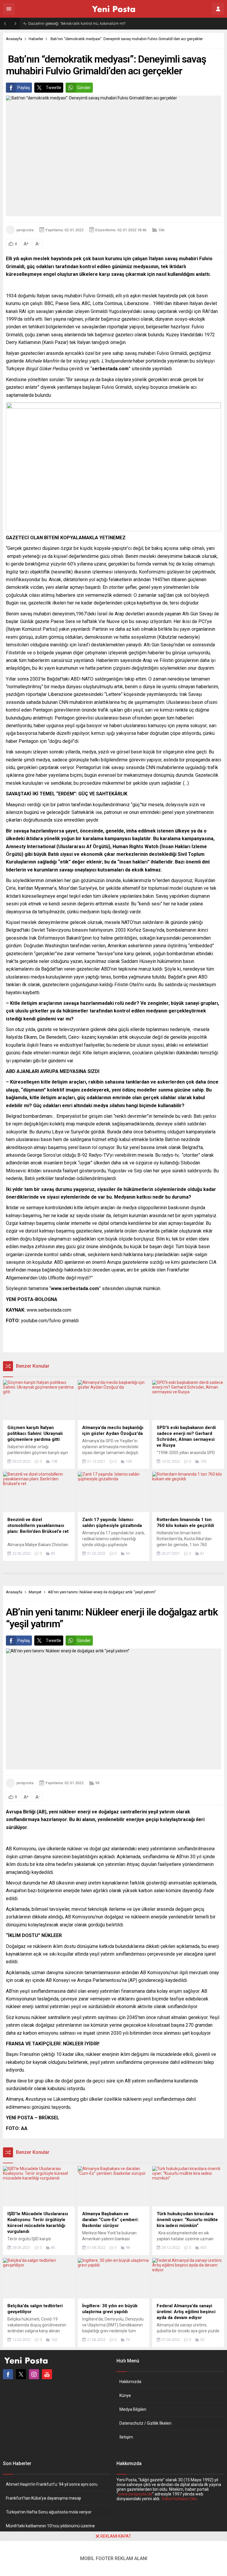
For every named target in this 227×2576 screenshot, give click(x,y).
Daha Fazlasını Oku (180, 2499)
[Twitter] (21, 2374)
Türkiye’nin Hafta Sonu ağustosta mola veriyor (49, 2512)
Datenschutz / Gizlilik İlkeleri (145, 2423)
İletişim (126, 2437)
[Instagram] (34, 2374)
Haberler (36, 39)
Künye (125, 2395)
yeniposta (25, 230)
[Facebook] (8, 2374)
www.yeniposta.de (135, 2494)
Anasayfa (14, 39)
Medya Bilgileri (133, 2409)
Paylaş (24, 88)
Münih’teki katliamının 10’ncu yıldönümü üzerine (50, 2526)
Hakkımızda (130, 2382)
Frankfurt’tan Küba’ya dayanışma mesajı (43, 2498)
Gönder (84, 88)
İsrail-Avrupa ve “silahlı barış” (53, 23)
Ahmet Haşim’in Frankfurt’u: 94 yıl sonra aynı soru (52, 2484)
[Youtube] (47, 2374)
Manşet (35, 1592)
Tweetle (53, 88)
